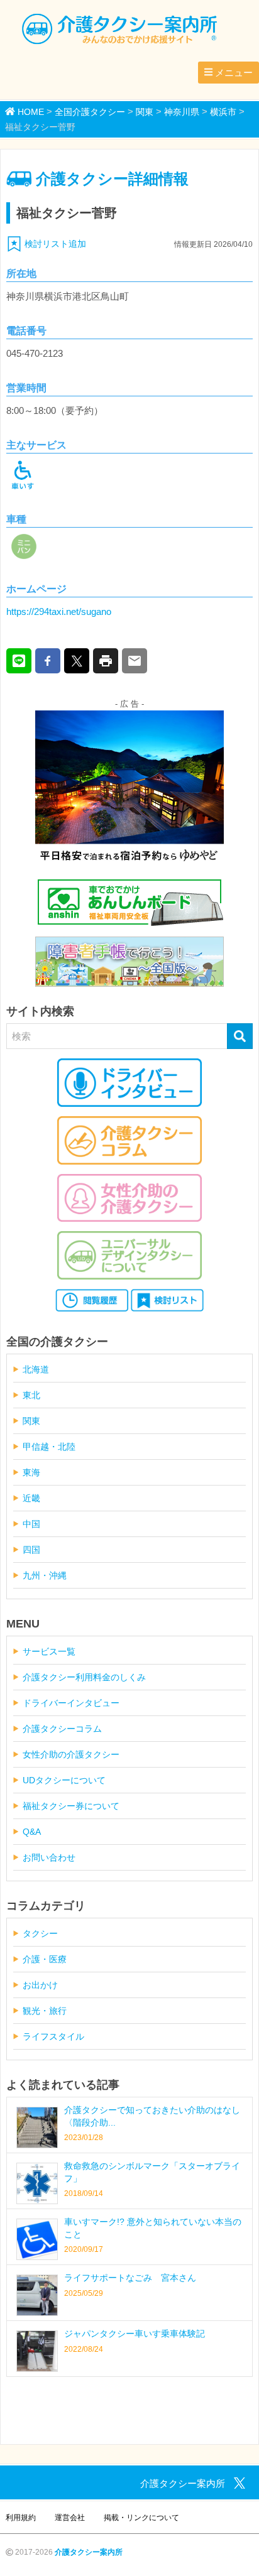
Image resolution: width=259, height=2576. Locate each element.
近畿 (31, 1498)
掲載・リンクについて (141, 2518)
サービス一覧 (49, 1651)
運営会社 (70, 2518)
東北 (31, 1395)
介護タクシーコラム (62, 1729)
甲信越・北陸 (49, 1447)
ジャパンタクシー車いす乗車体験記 (135, 2334)
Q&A (32, 1832)
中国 (31, 1524)
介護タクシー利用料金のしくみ (84, 1677)
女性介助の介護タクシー (71, 1754)
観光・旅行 (45, 2011)
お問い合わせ (49, 1857)
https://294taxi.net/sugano (59, 611)
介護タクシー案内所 (89, 2552)
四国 (31, 1550)
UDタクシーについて (64, 1780)
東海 (31, 1472)
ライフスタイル (53, 2036)
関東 (31, 1421)
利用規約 (21, 2518)
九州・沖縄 (45, 1575)
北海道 (36, 1369)
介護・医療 (45, 1959)
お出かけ (40, 1985)
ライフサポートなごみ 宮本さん (130, 2278)
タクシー (40, 1933)
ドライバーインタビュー (71, 1703)
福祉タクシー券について (71, 1806)
